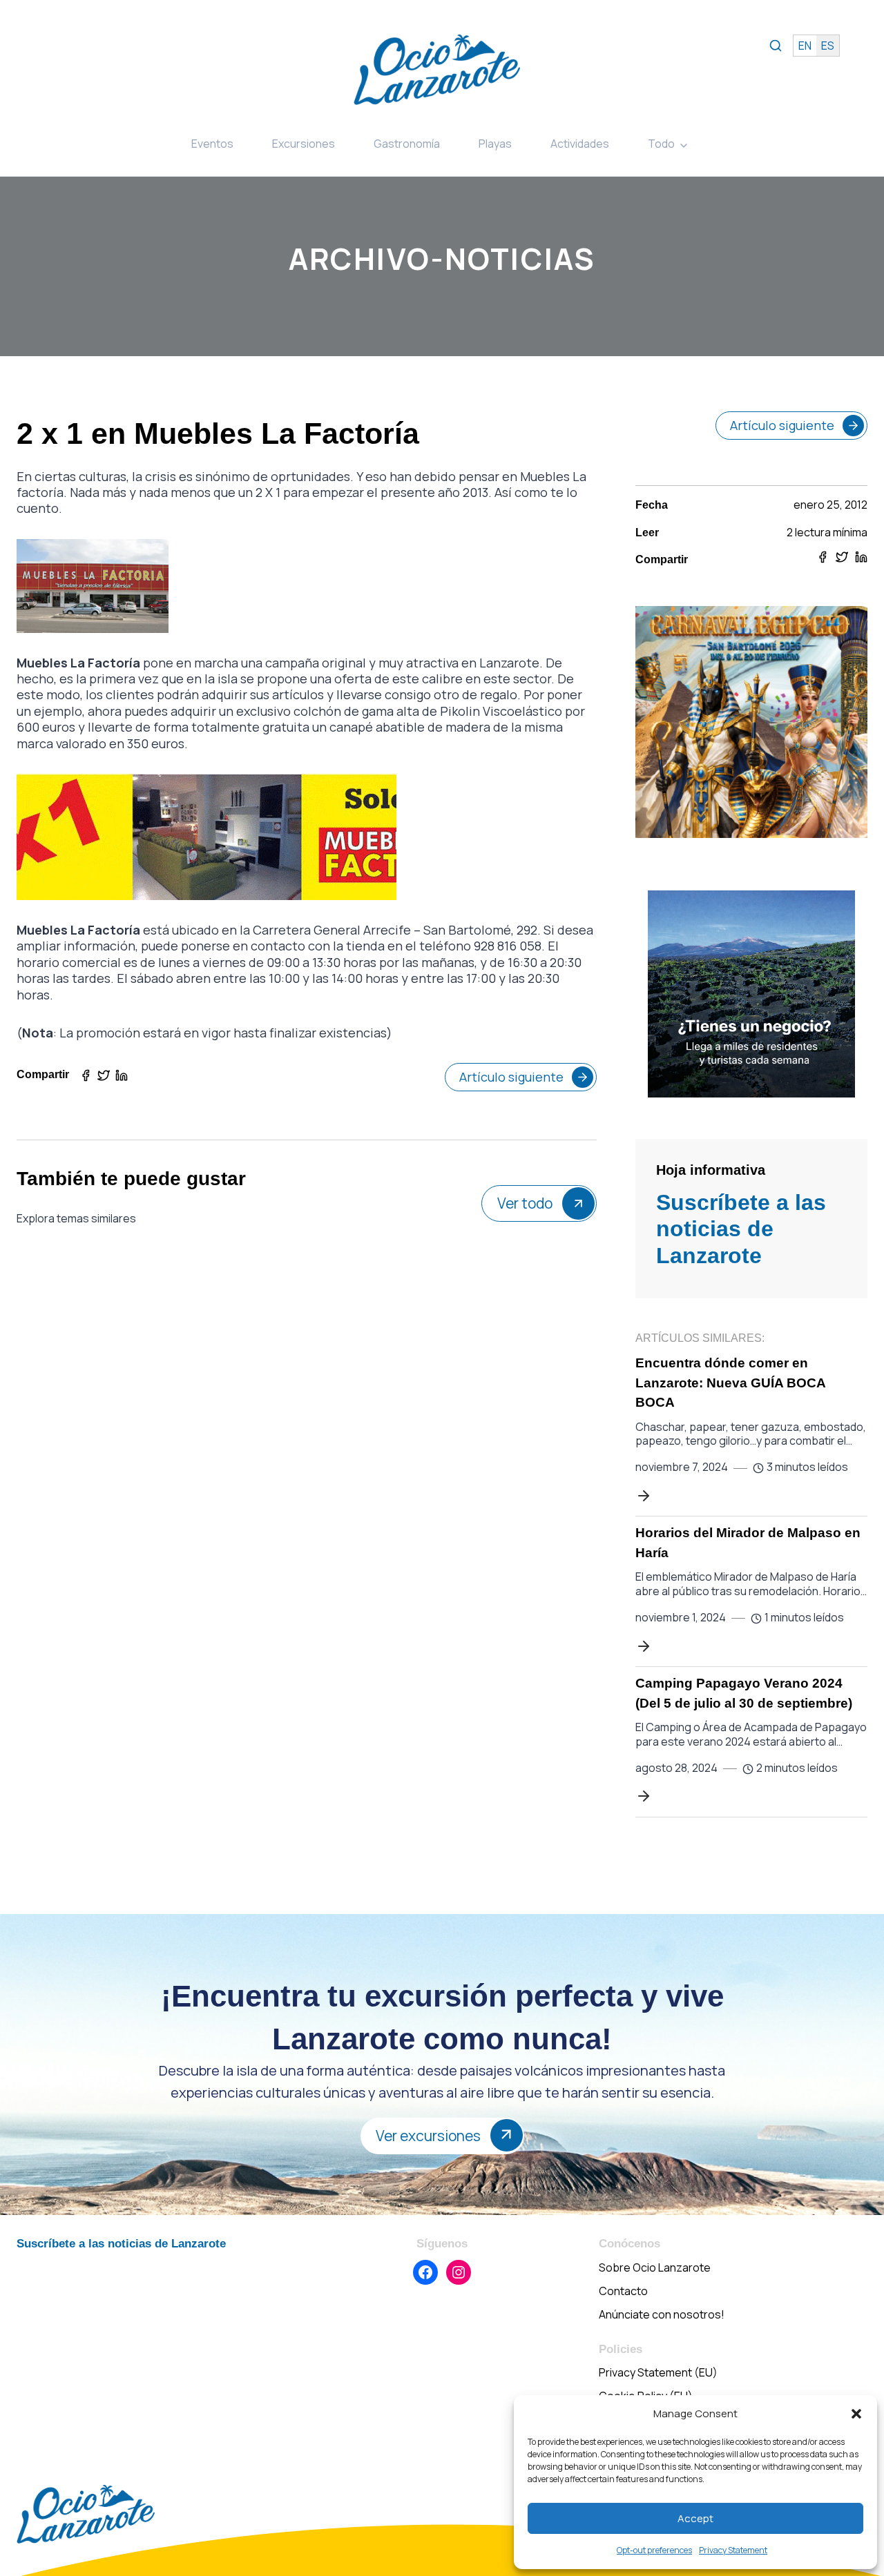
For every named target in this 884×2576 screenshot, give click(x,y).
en (805, 46)
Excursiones (304, 144)
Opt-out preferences (654, 2550)
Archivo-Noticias (442, 258)
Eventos (212, 144)
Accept (695, 2518)
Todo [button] (661, 144)
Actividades (580, 144)
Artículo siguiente (511, 1077)
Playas (495, 144)
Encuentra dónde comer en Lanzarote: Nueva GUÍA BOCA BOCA (730, 1383)
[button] (856, 2414)
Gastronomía (407, 144)
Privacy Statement (733, 2550)
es (828, 46)
